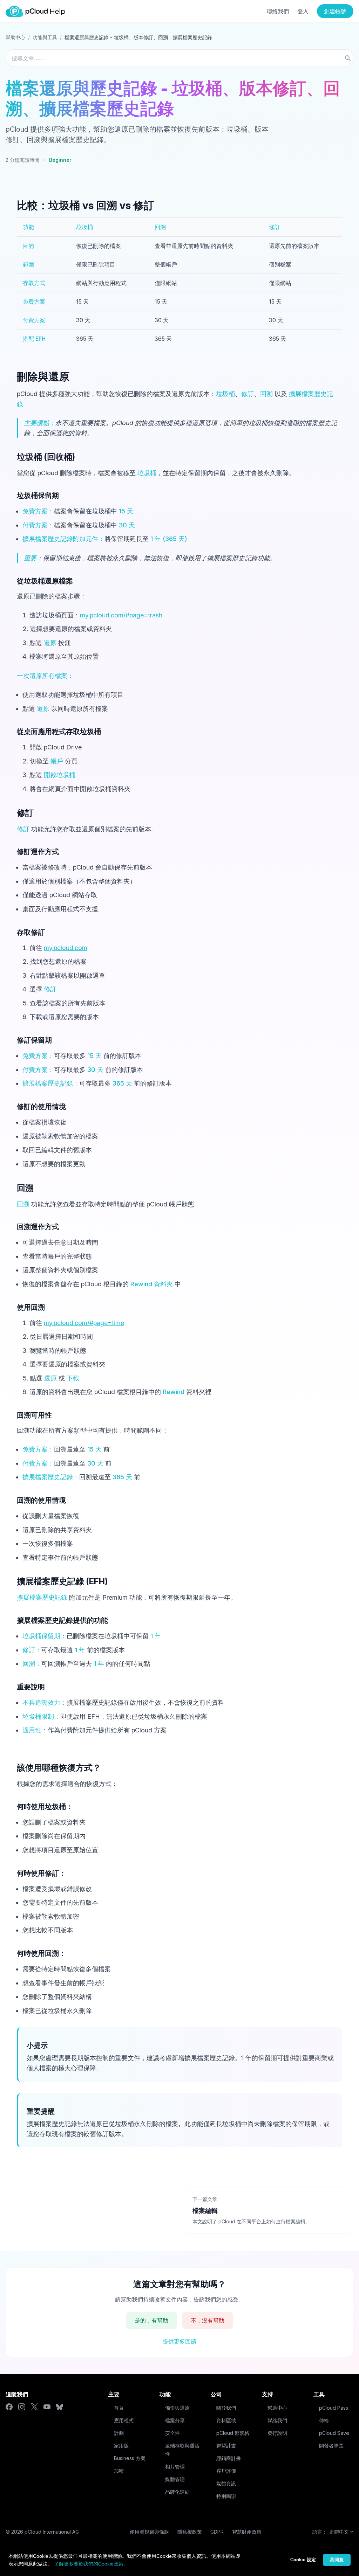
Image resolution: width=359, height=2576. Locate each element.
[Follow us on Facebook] (9, 2407)
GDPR (217, 2532)
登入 (303, 11)
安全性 (172, 2433)
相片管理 (175, 2467)
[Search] (348, 58)
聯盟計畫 (226, 2446)
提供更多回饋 (179, 2341)
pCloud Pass (334, 2408)
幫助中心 (15, 37)
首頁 (119, 2408)
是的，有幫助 (151, 2320)
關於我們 (226, 2408)
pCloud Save (334, 2433)
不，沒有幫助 (208, 2320)
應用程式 (124, 2420)
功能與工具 (45, 37)
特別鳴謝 (226, 2496)
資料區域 (226, 2420)
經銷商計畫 (229, 2458)
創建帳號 (335, 11)
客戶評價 (226, 2471)
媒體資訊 (226, 2483)
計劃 (119, 2433)
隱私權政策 (190, 2532)
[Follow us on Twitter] (34, 2407)
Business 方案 (130, 2458)
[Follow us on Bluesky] (60, 2407)
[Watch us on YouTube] (47, 2407)
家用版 (121, 2446)
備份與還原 (177, 2408)
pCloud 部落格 (233, 2433)
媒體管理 (175, 2479)
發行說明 (277, 2433)
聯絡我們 (278, 11)
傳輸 (324, 2420)
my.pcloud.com (66, 948)
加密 (119, 2471)
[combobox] (179, 58)
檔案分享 (175, 2420)
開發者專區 (331, 2446)
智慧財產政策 (247, 2532)
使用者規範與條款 (149, 2532)
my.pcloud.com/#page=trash (121, 615)
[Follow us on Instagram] (22, 2407)
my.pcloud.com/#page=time (84, 1323)
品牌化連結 (177, 2492)
